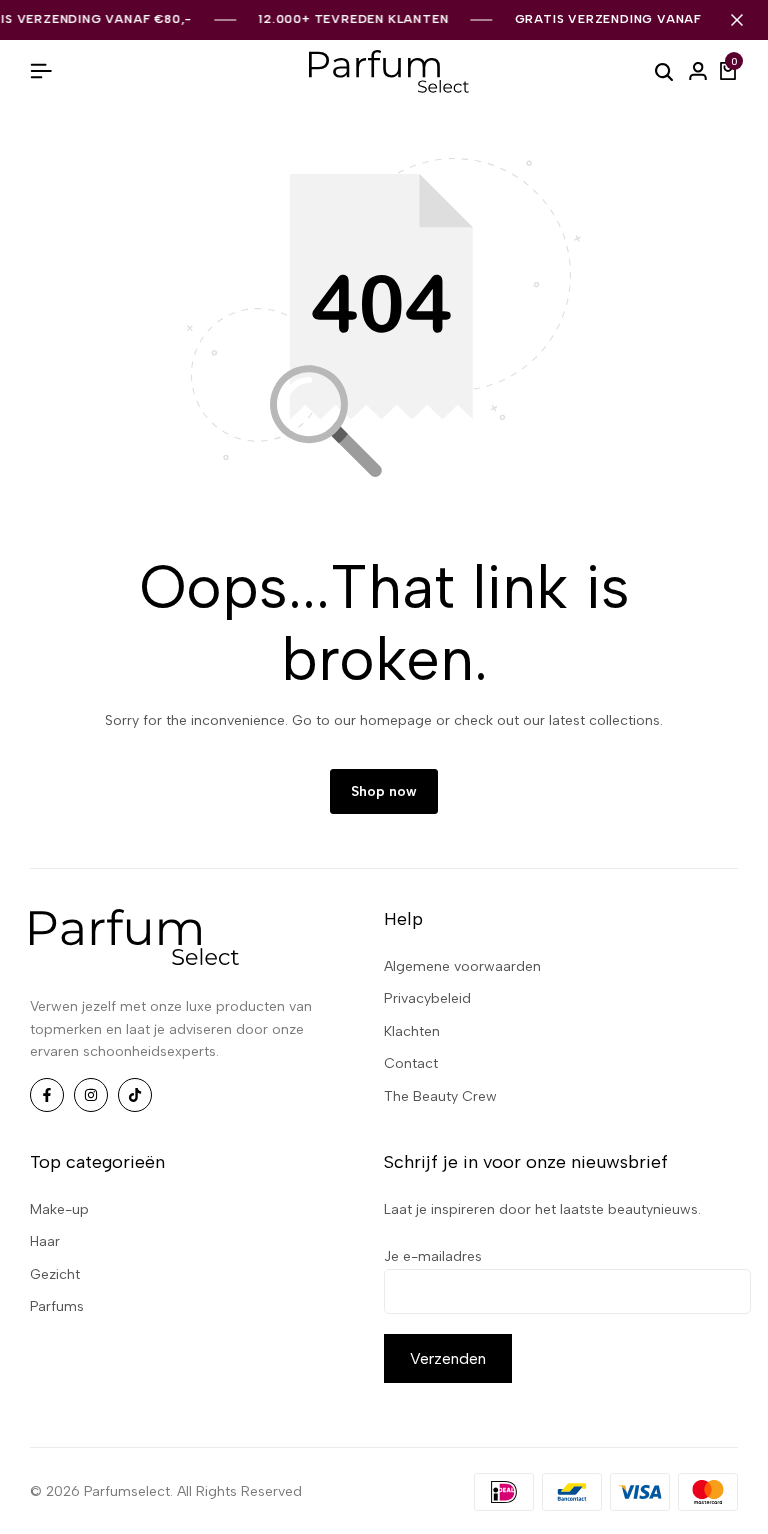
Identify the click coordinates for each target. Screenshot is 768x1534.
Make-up (59, 1209)
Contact (411, 1063)
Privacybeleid (427, 998)
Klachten (412, 1031)
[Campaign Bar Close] (737, 20)
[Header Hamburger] (41, 71)
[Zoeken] (664, 71)
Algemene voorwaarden (462, 966)
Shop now (384, 791)
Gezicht (55, 1274)
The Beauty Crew (440, 1096)
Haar (45, 1241)
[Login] (698, 72)
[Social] (47, 1095)
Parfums (57, 1306)
